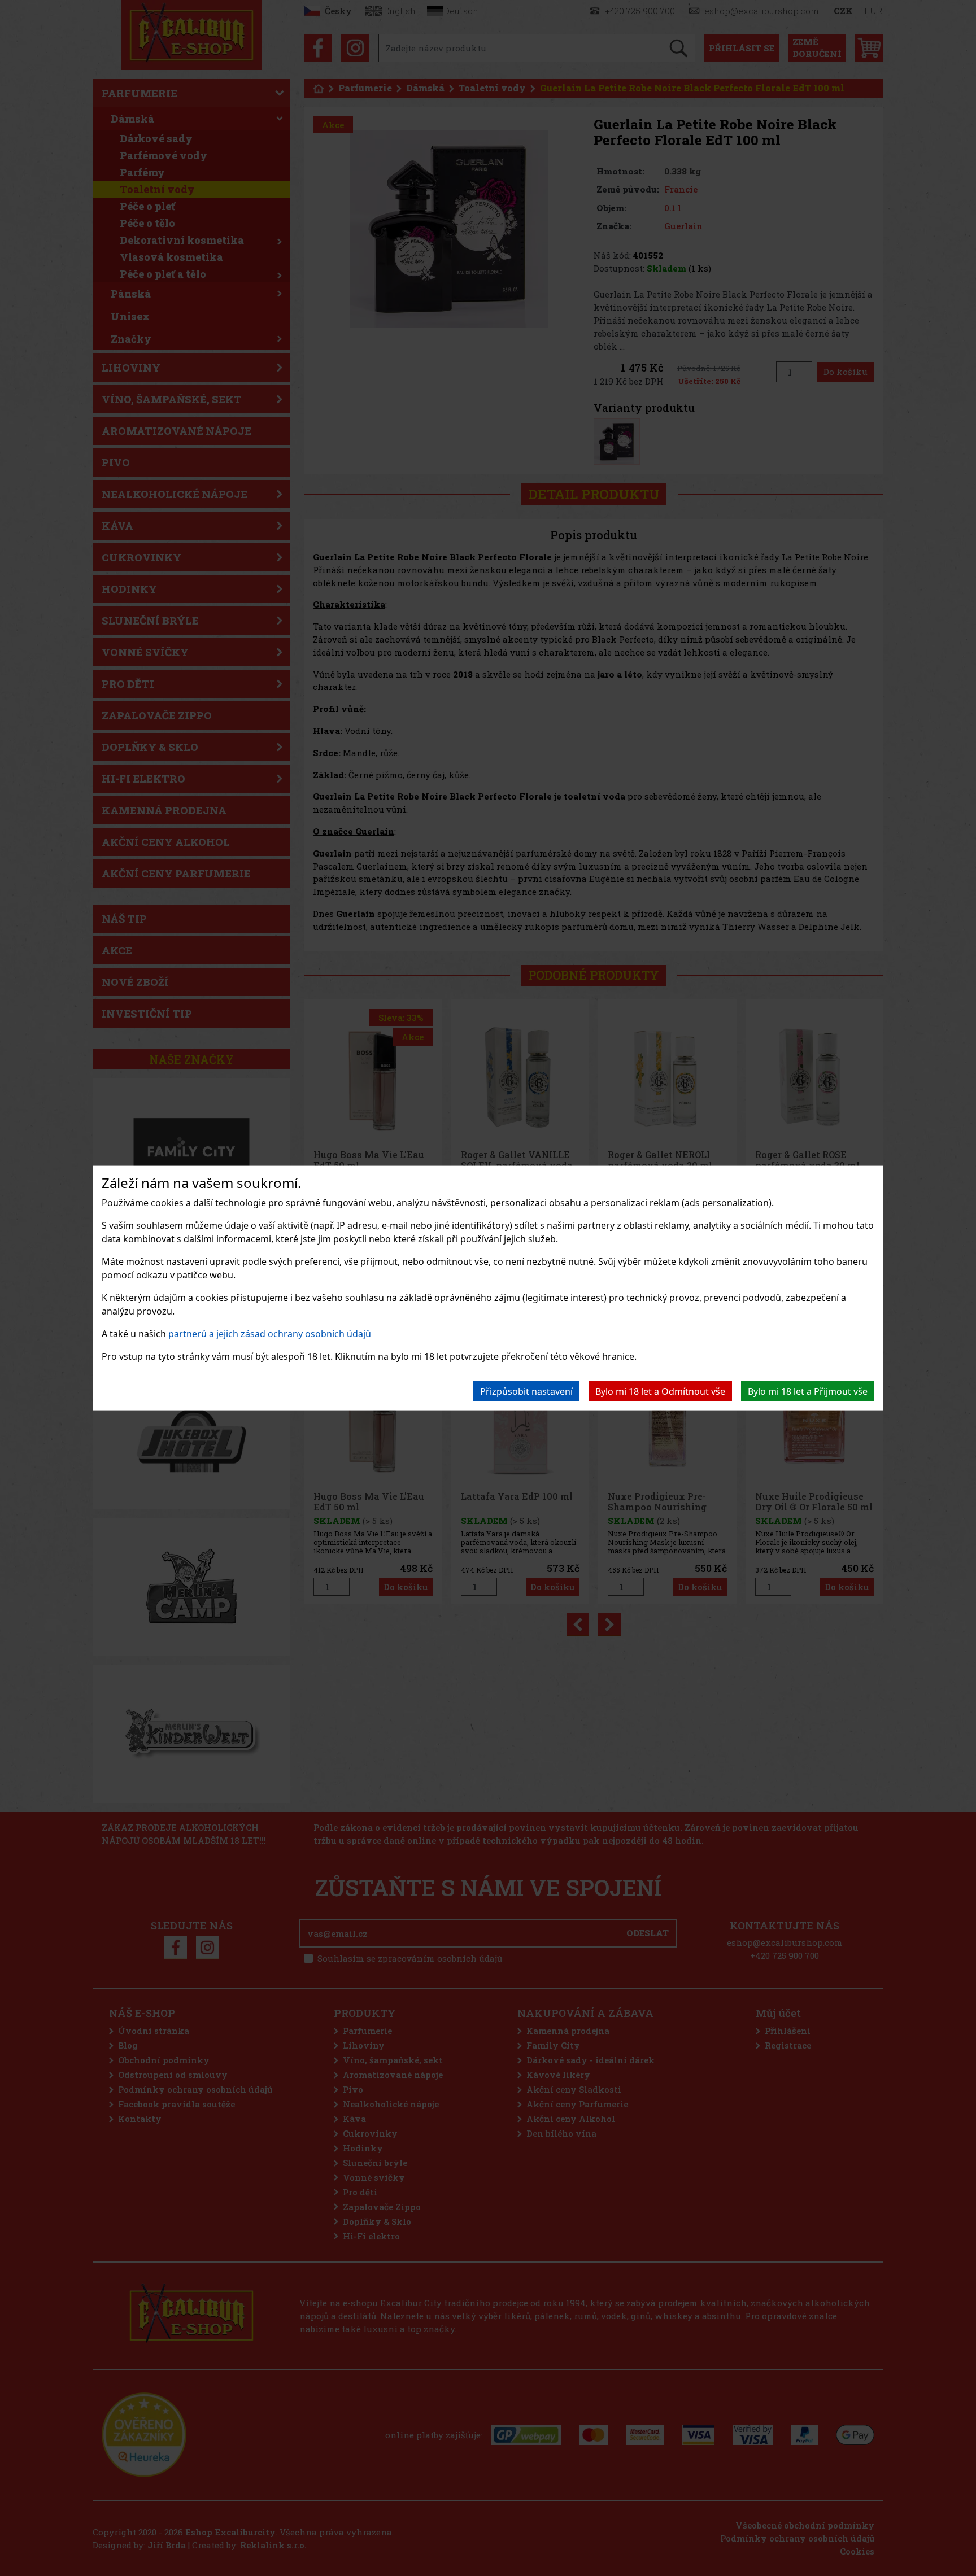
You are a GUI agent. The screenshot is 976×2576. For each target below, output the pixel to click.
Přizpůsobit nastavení (526, 1391)
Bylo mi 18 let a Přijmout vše (808, 1391)
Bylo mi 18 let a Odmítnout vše (660, 1391)
